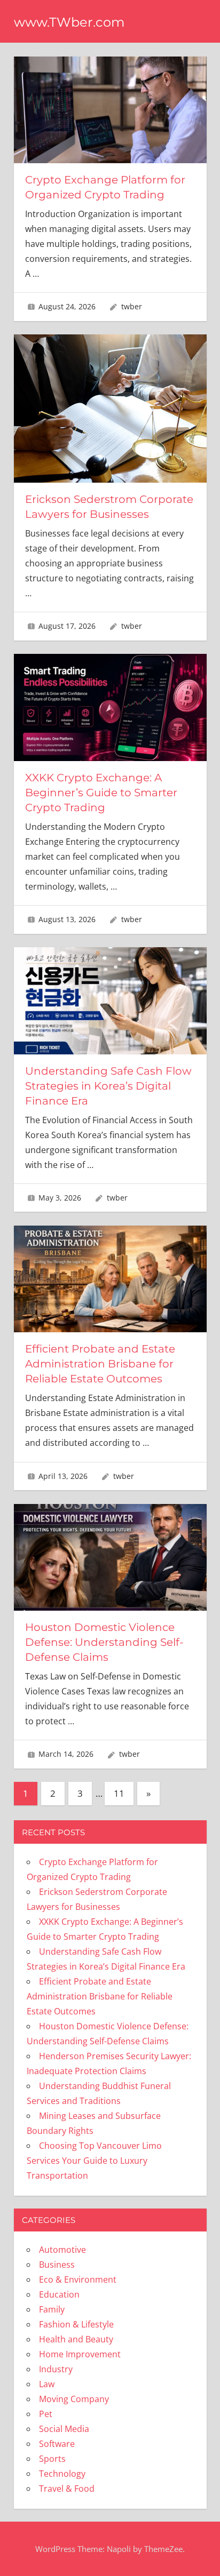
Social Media (64, 2429)
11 (119, 1793)
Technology (62, 2474)
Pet (46, 2414)
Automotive (62, 2250)
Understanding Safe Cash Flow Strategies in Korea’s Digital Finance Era (108, 1086)
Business (57, 2265)
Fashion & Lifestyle (76, 2324)
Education (59, 2294)
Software (57, 2444)
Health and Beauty (76, 2339)
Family (52, 2309)
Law (47, 2384)
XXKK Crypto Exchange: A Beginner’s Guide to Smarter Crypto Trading (101, 793)
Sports (52, 2459)
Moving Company (74, 2399)
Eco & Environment (78, 2279)
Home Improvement (80, 2354)
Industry (56, 2369)
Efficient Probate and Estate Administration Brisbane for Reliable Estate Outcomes (100, 1364)
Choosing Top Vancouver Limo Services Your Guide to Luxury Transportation (94, 2161)
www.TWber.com (69, 22)
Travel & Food (67, 2489)
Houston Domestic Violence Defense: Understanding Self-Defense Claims (104, 1642)
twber (132, 306)
